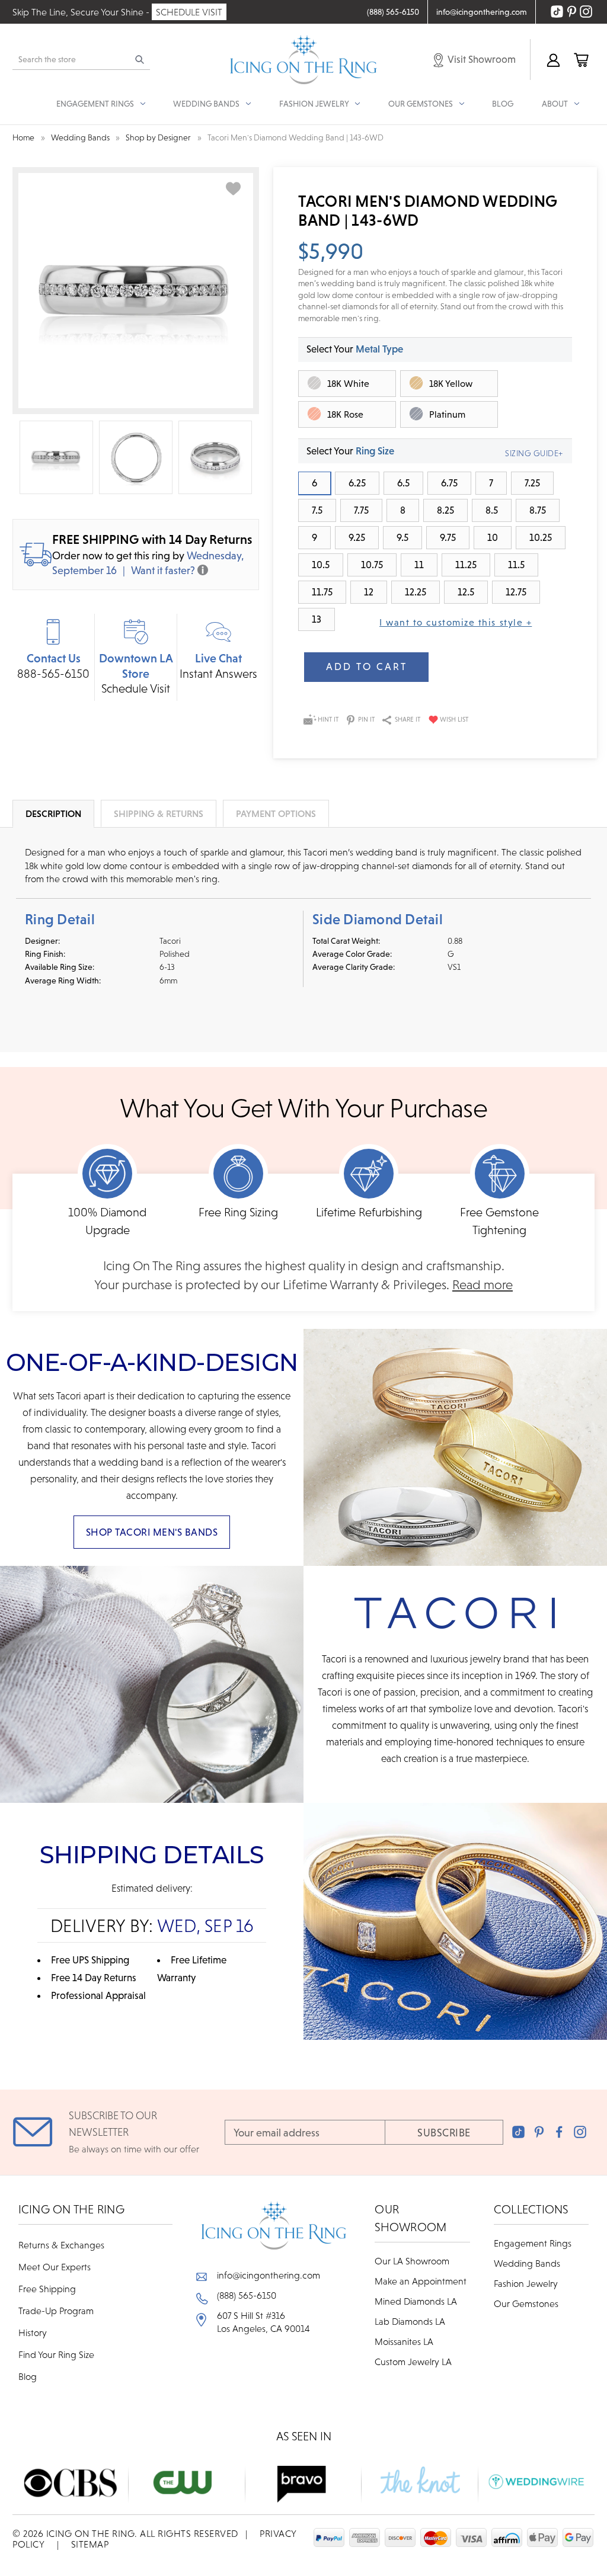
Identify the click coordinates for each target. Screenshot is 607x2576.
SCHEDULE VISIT (189, 12)
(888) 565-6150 (247, 2295)
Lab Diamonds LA (410, 2321)
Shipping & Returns (159, 813)
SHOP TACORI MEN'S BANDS (152, 1532)
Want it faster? (163, 570)
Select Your (355, 349)
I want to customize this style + (456, 622)
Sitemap (90, 2544)
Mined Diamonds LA (416, 2301)
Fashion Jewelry (526, 2283)
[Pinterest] (539, 2132)
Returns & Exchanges (61, 2245)
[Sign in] (553, 60)
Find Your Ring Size (56, 2354)
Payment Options (276, 813)
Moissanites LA (404, 2341)
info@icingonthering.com (269, 2275)
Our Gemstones (526, 2303)
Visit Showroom (481, 59)
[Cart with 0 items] (581, 60)
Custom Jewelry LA (413, 2362)
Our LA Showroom (412, 2261)
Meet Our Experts (55, 2267)
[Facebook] (559, 2132)
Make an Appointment (421, 2281)
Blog (503, 104)
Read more (483, 1285)
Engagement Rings (533, 2243)
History (33, 2333)
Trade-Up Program (56, 2311)
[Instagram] (580, 2132)
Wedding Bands (527, 2263)
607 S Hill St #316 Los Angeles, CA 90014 (263, 2322)
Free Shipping (47, 2289)
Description (53, 813)
